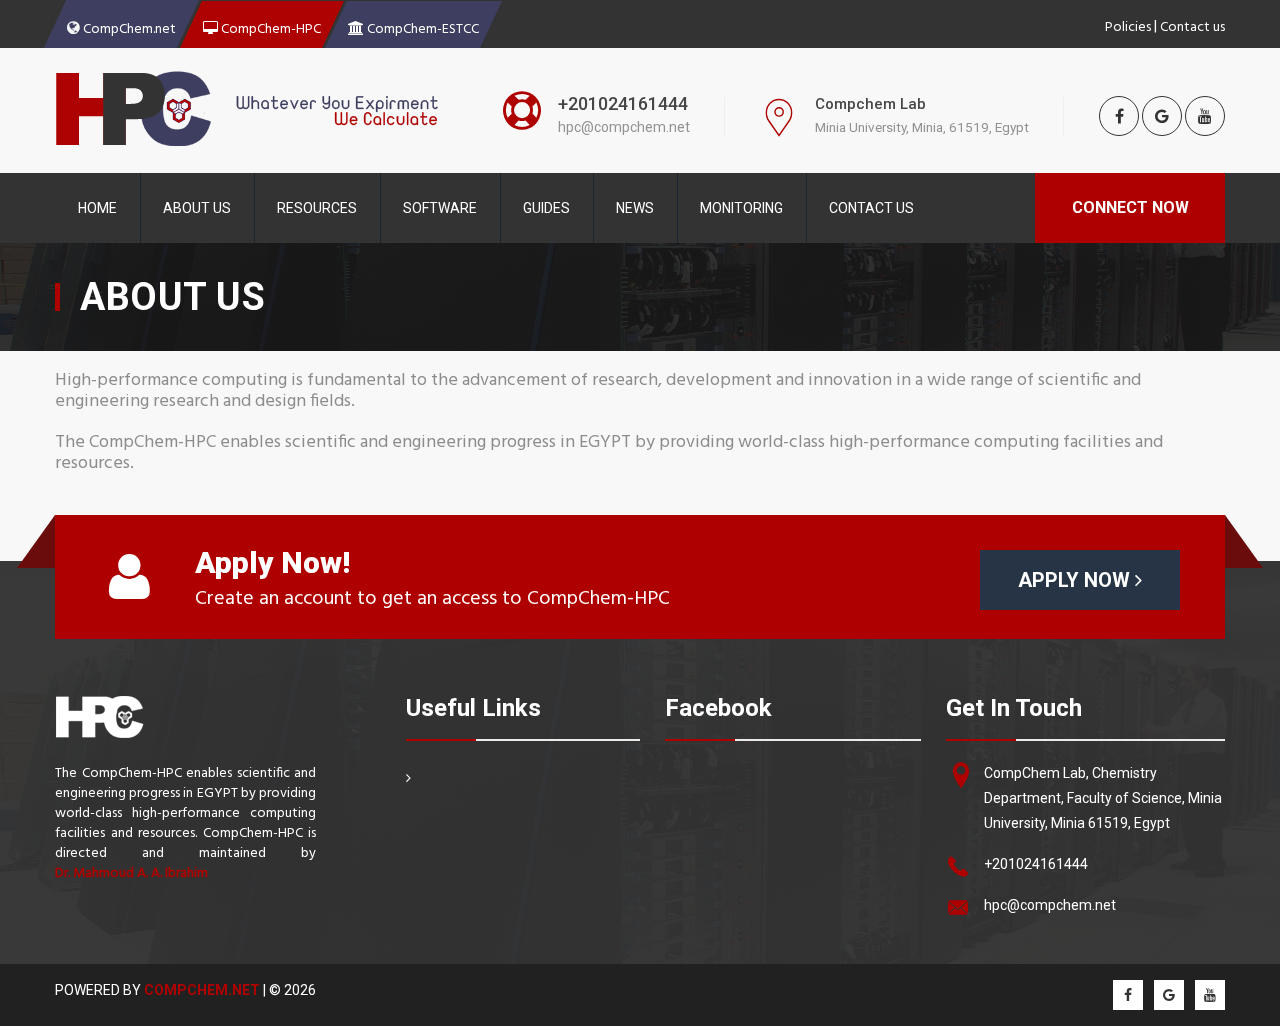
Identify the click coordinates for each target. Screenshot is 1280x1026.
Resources (317, 208)
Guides (546, 208)
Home (97, 208)
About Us (197, 208)
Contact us (1192, 25)
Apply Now (1076, 580)
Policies (1128, 25)
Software (440, 208)
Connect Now (1130, 207)
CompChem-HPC (269, 27)
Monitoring (741, 208)
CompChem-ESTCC (421, 27)
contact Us (871, 208)
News (635, 208)
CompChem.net (128, 27)
